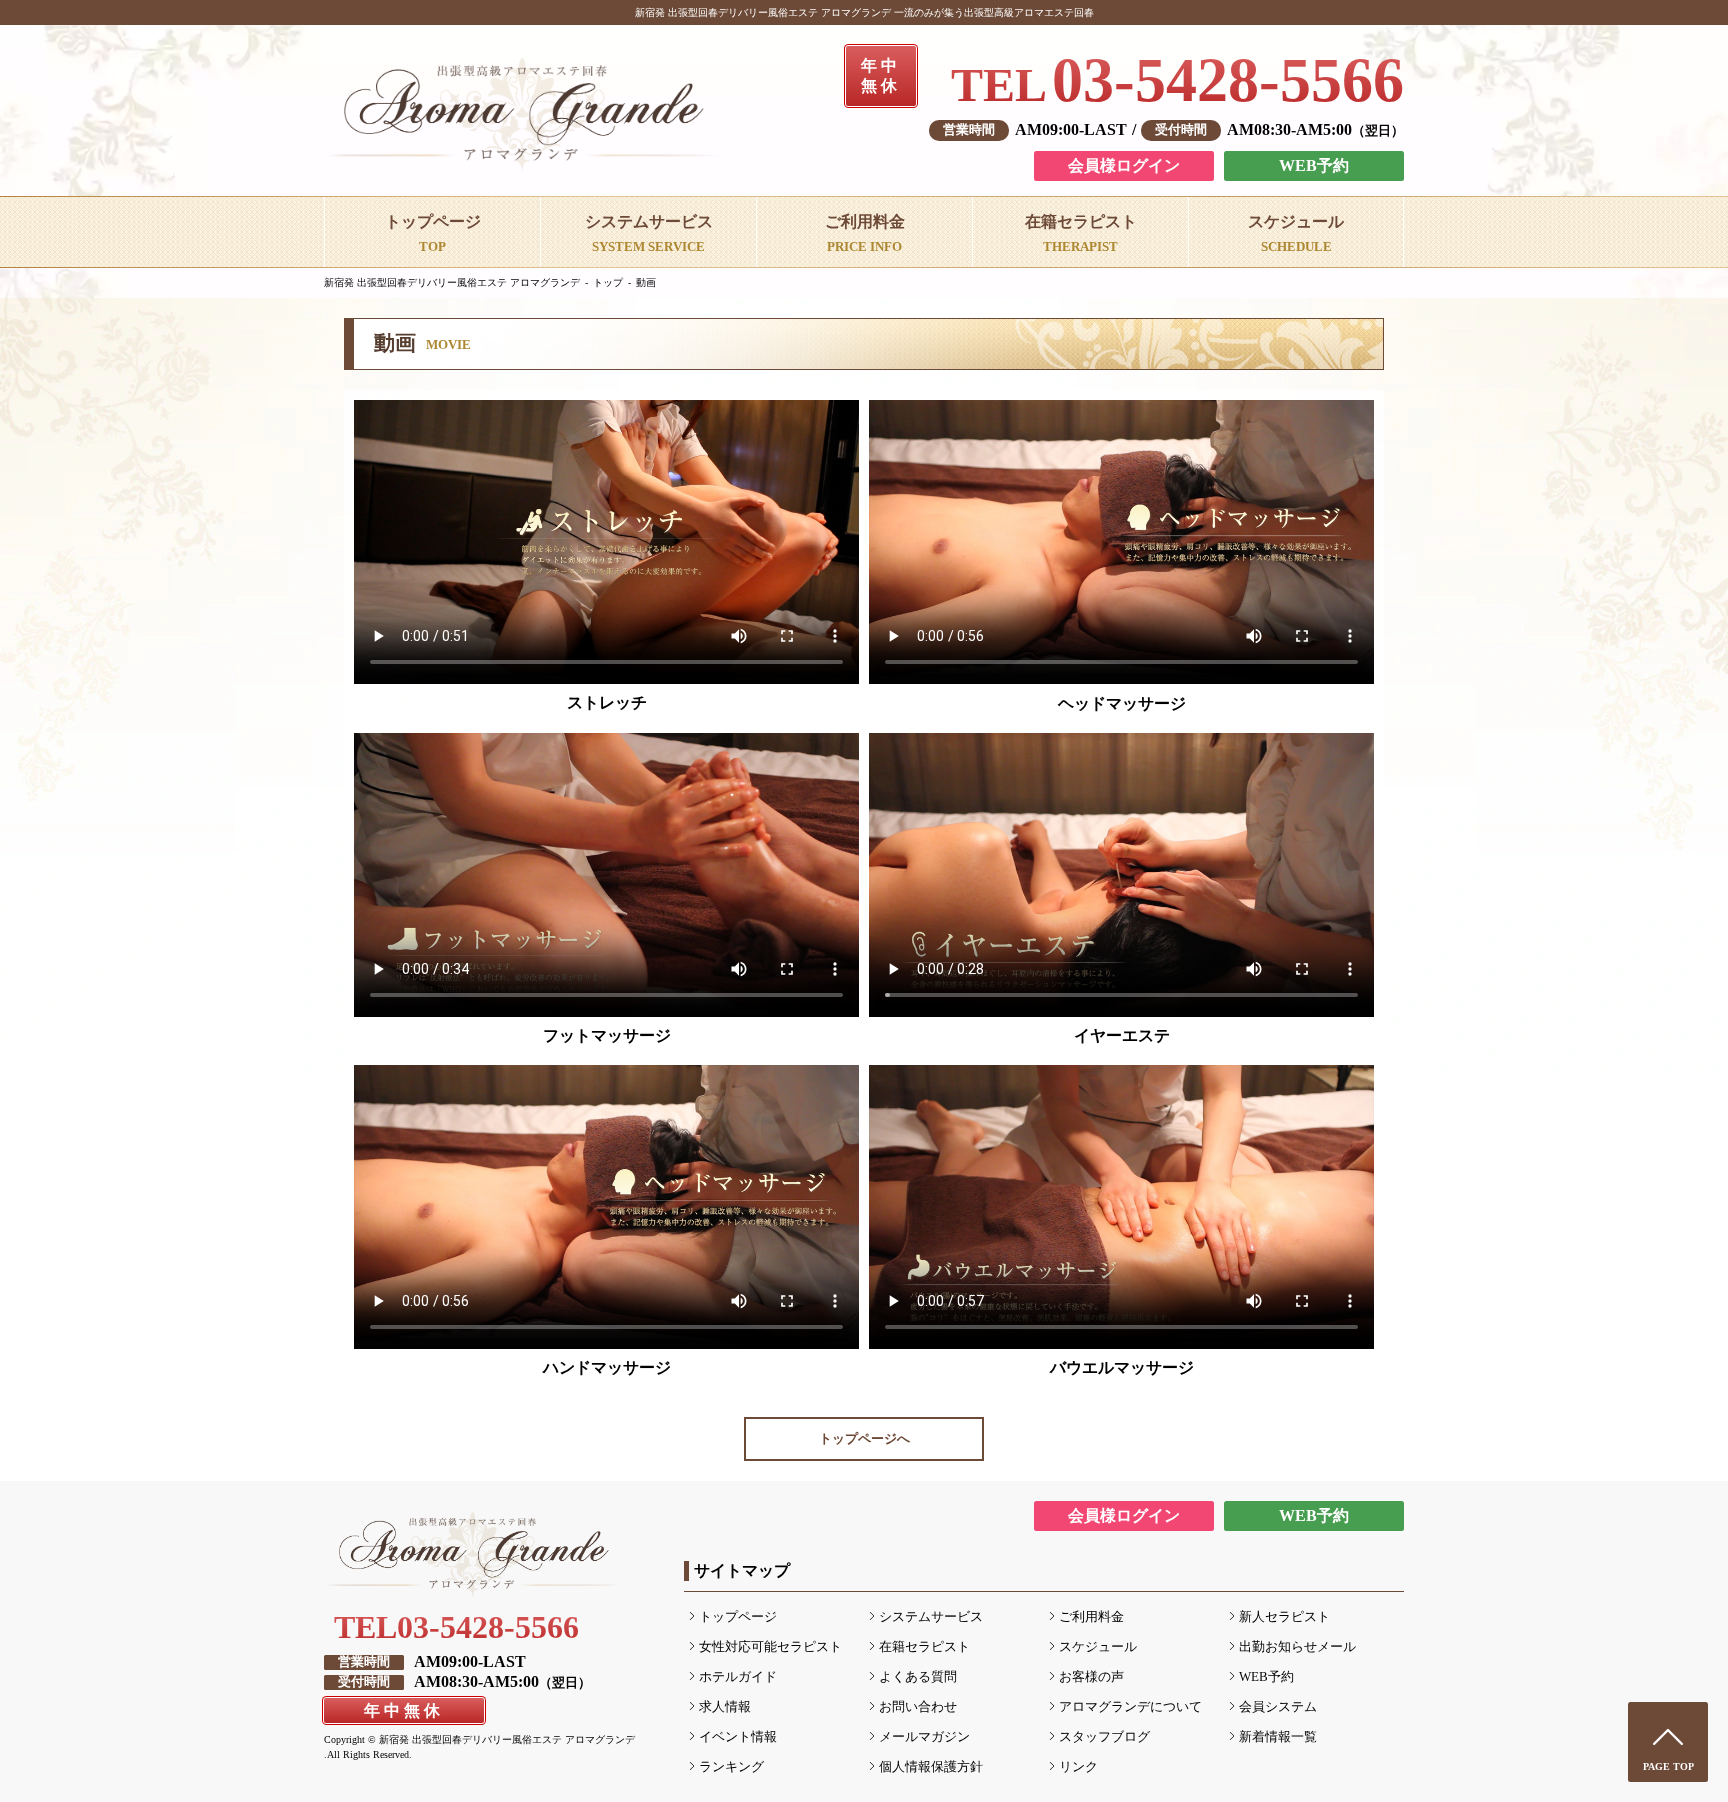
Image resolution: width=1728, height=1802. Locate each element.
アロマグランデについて (1130, 1707)
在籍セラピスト (924, 1647)
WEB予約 (1314, 165)
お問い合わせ (918, 1707)
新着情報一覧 (1278, 1737)
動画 (646, 282)
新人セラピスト (1284, 1617)
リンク (1078, 1767)
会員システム (1278, 1707)
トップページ (738, 1617)
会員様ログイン (1124, 165)
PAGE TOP (1668, 1766)
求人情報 (725, 1707)
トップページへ (864, 1439)
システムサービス (931, 1617)
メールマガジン (924, 1737)
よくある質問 (918, 1677)
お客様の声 (1091, 1677)
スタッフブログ (1104, 1737)
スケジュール (1098, 1647)
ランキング (731, 1767)
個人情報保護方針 (931, 1767)
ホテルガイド (738, 1677)
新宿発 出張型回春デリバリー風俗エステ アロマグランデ (452, 282)
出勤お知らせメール (1297, 1647)
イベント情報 (738, 1737)
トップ (608, 282)
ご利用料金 (1091, 1617)
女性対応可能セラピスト (770, 1647)
